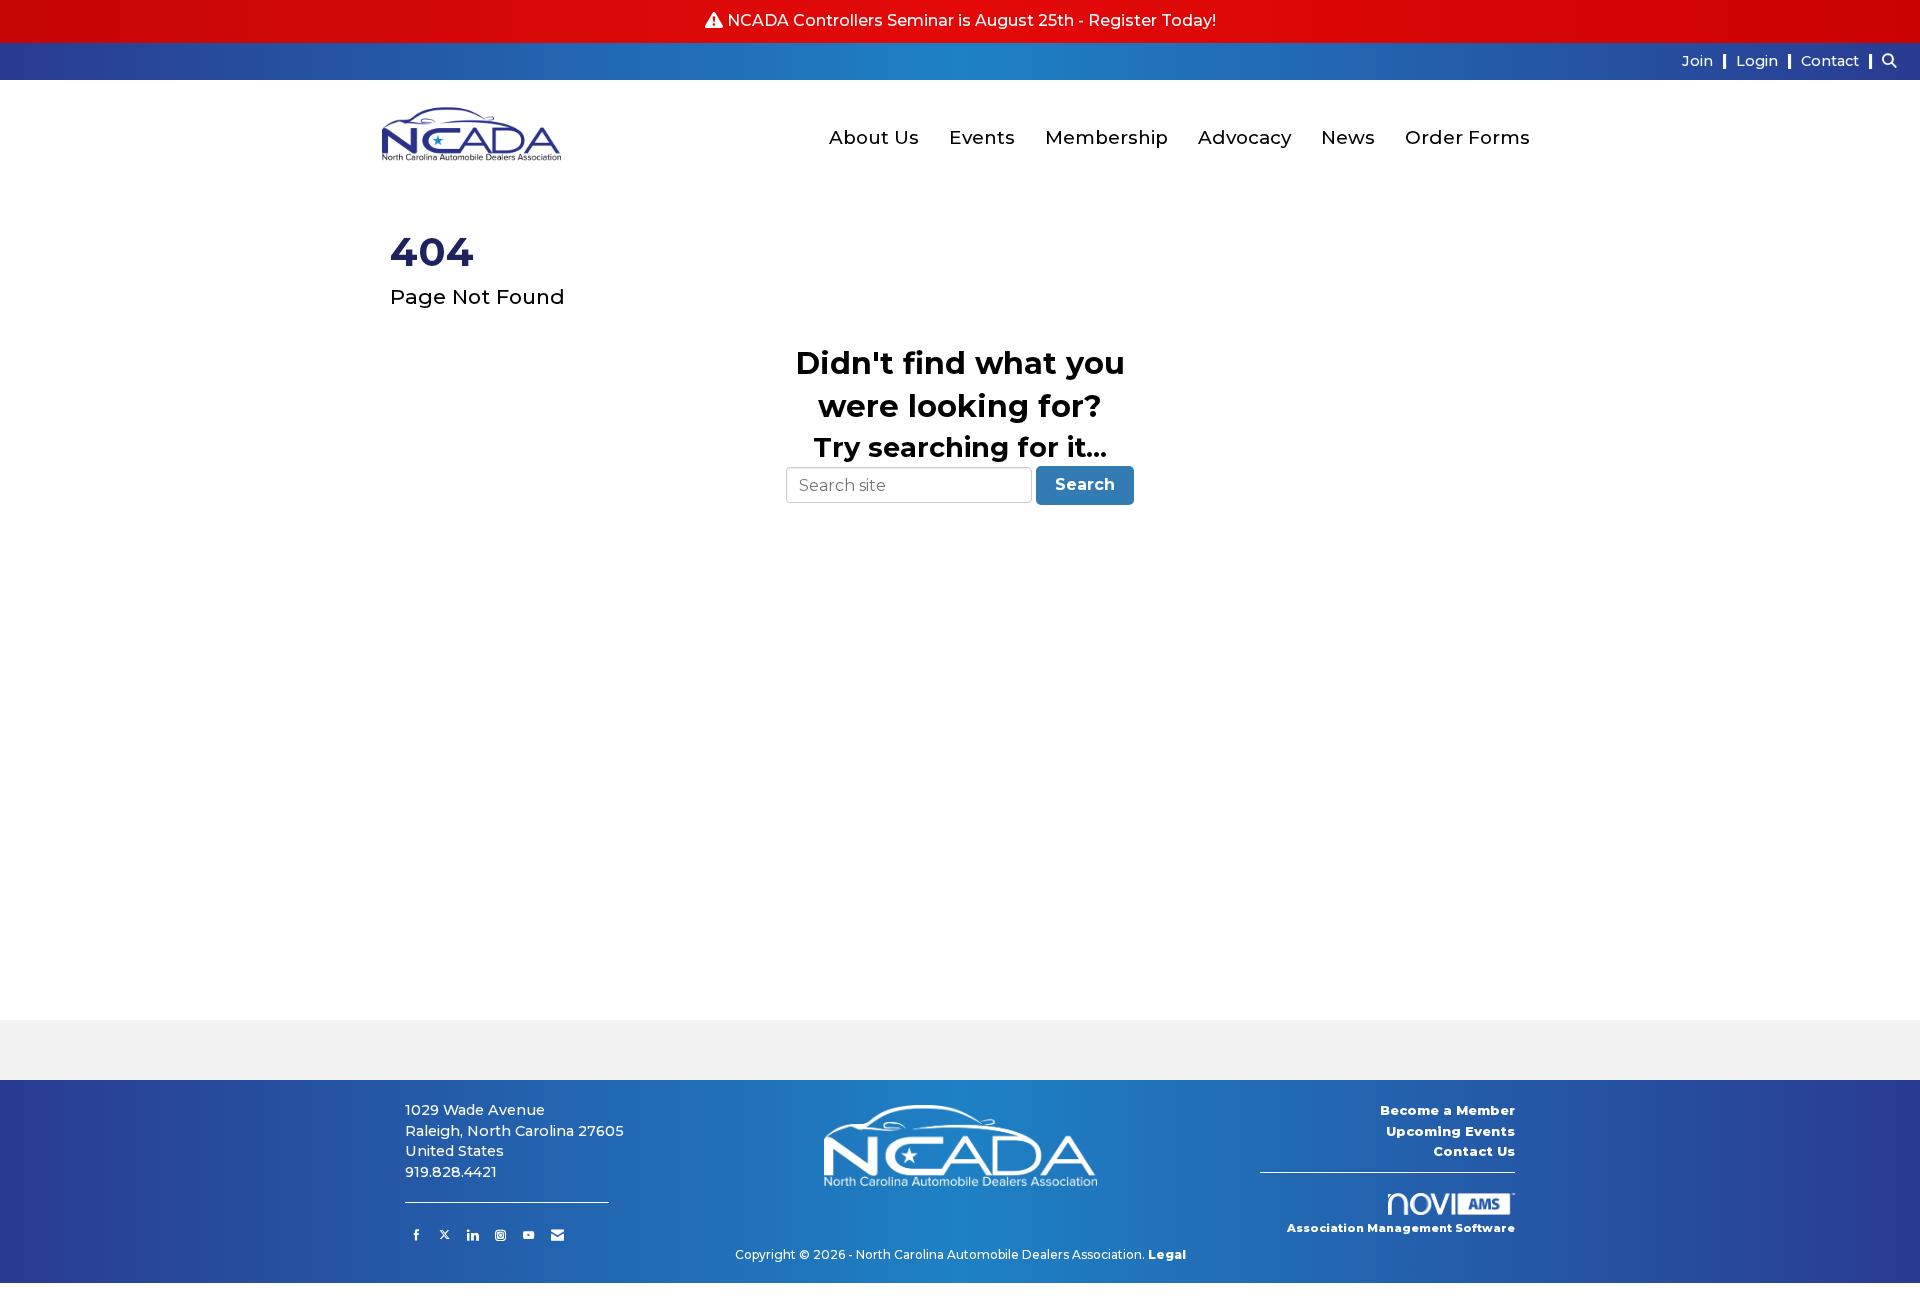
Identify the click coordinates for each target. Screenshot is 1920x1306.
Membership (1106, 137)
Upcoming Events (1450, 1131)
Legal (1167, 1254)
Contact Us (1474, 1151)
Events (982, 137)
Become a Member (1447, 1110)
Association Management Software (1401, 1228)
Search (1085, 484)
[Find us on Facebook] (416, 1235)
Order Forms (1467, 137)
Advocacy (1244, 137)
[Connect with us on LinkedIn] (472, 1235)
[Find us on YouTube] (528, 1235)
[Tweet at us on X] (444, 1235)
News (1348, 137)
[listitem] (1707, 60)
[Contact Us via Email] (557, 1235)
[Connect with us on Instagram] (500, 1235)
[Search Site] (1893, 60)
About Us (874, 137)
